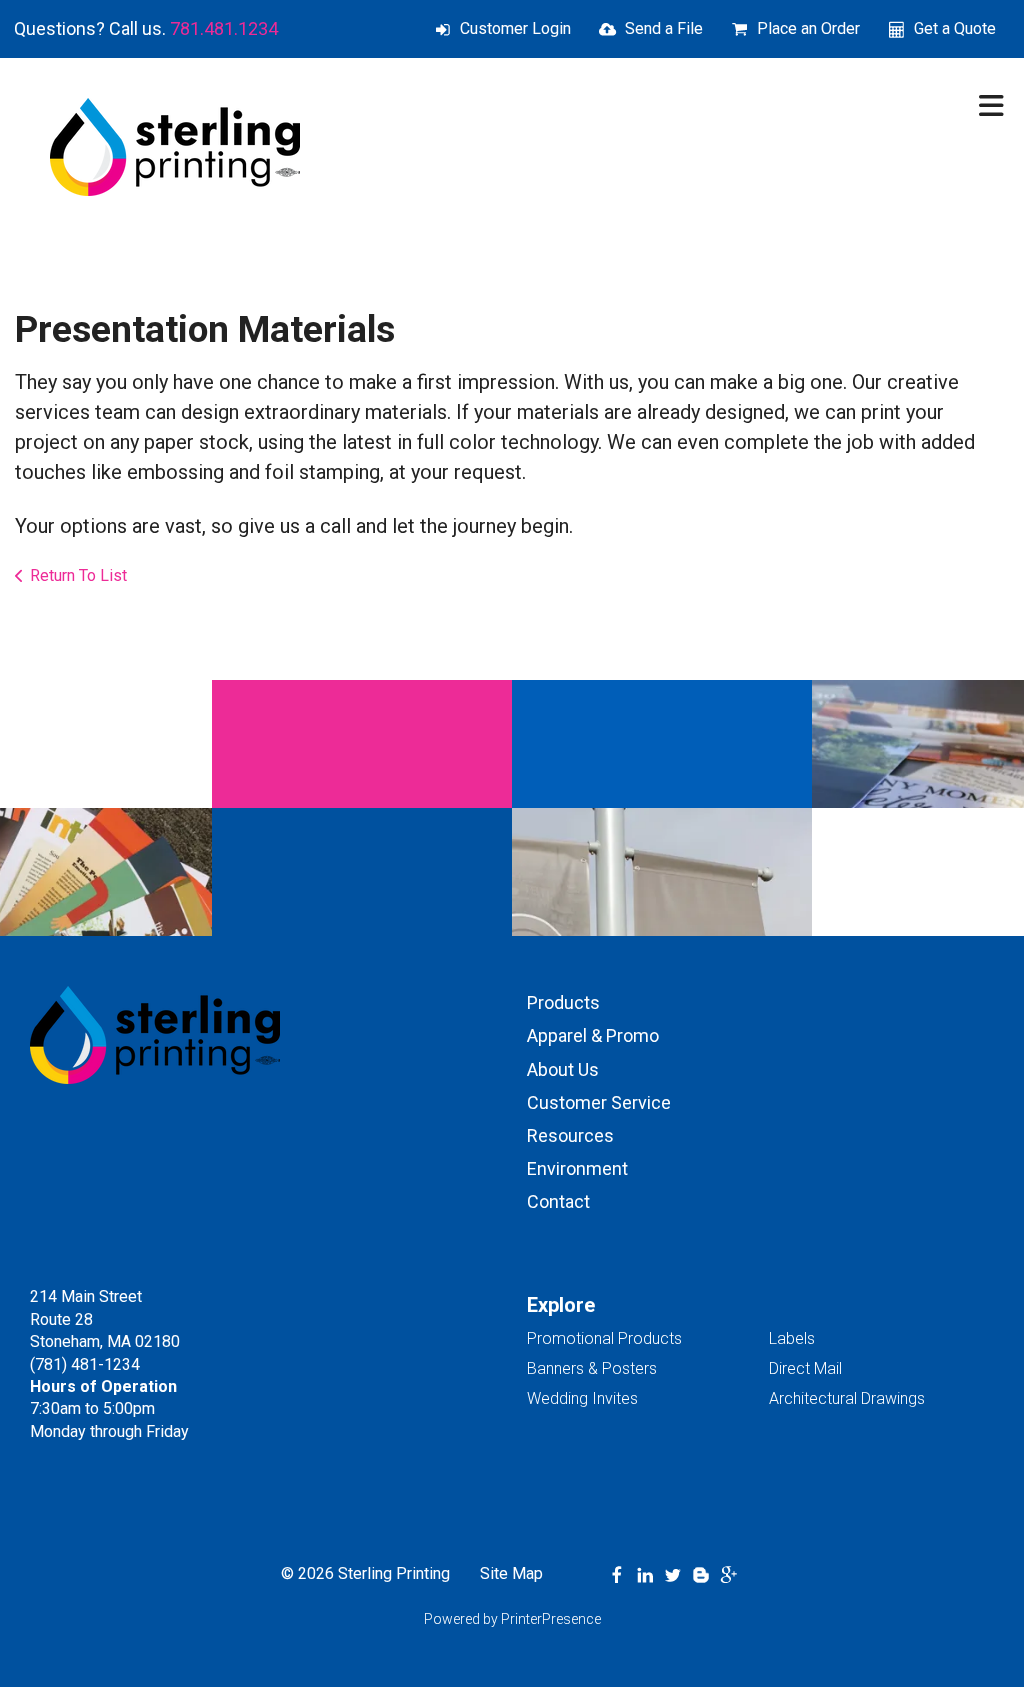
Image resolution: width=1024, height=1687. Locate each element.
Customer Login (515, 28)
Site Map (511, 1573)
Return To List (78, 575)
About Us (563, 1069)
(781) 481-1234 (85, 1364)
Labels (792, 1338)
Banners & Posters (592, 1368)
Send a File (664, 28)
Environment (577, 1168)
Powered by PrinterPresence (512, 1619)
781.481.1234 (224, 28)
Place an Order (808, 28)
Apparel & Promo (593, 1035)
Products (563, 1002)
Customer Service (599, 1102)
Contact (558, 1201)
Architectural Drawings (847, 1398)
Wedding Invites (582, 1398)
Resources (570, 1135)
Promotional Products (604, 1338)
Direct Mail (805, 1368)
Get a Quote (955, 28)
